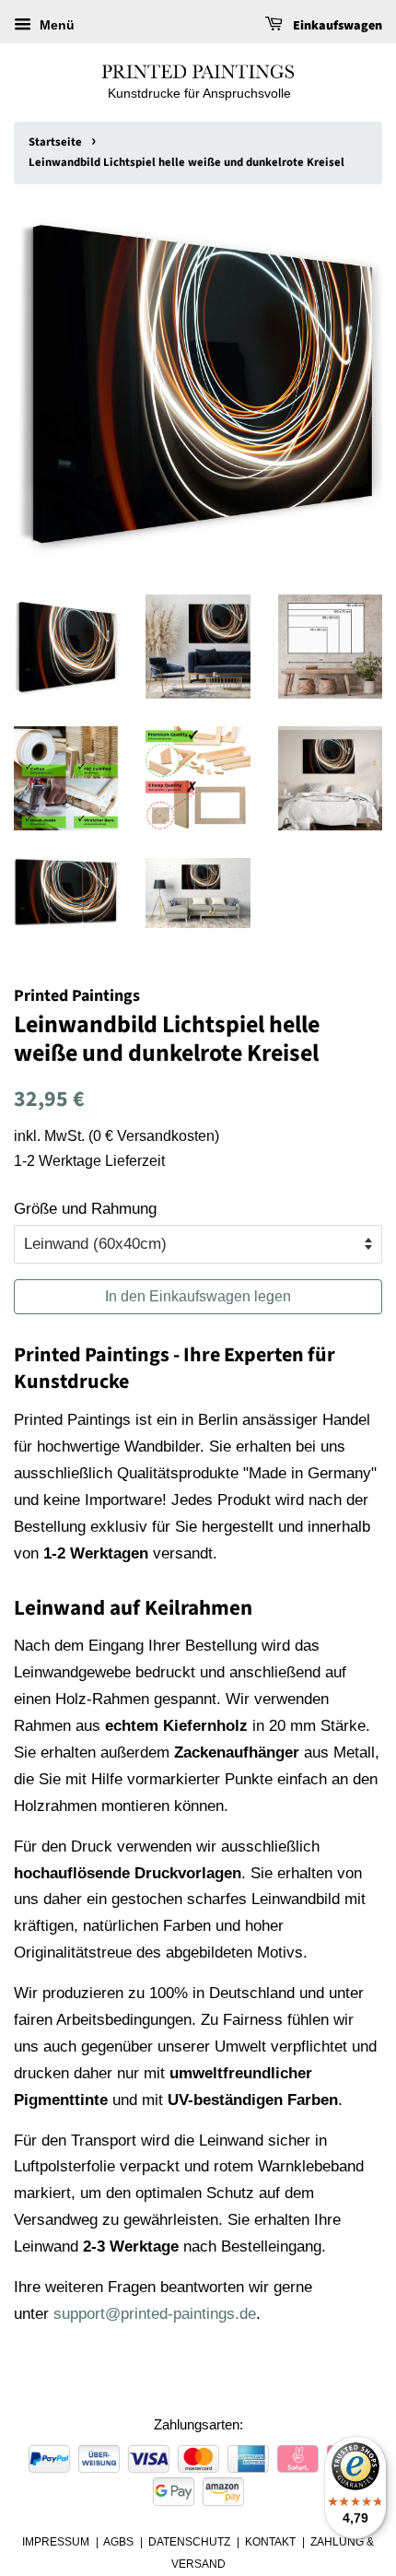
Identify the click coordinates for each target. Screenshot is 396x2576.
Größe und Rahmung (85, 1209)
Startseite (55, 142)
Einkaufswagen (336, 26)
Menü (55, 25)
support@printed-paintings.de (155, 2314)
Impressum (56, 2542)
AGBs (118, 2542)
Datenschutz (189, 2542)
